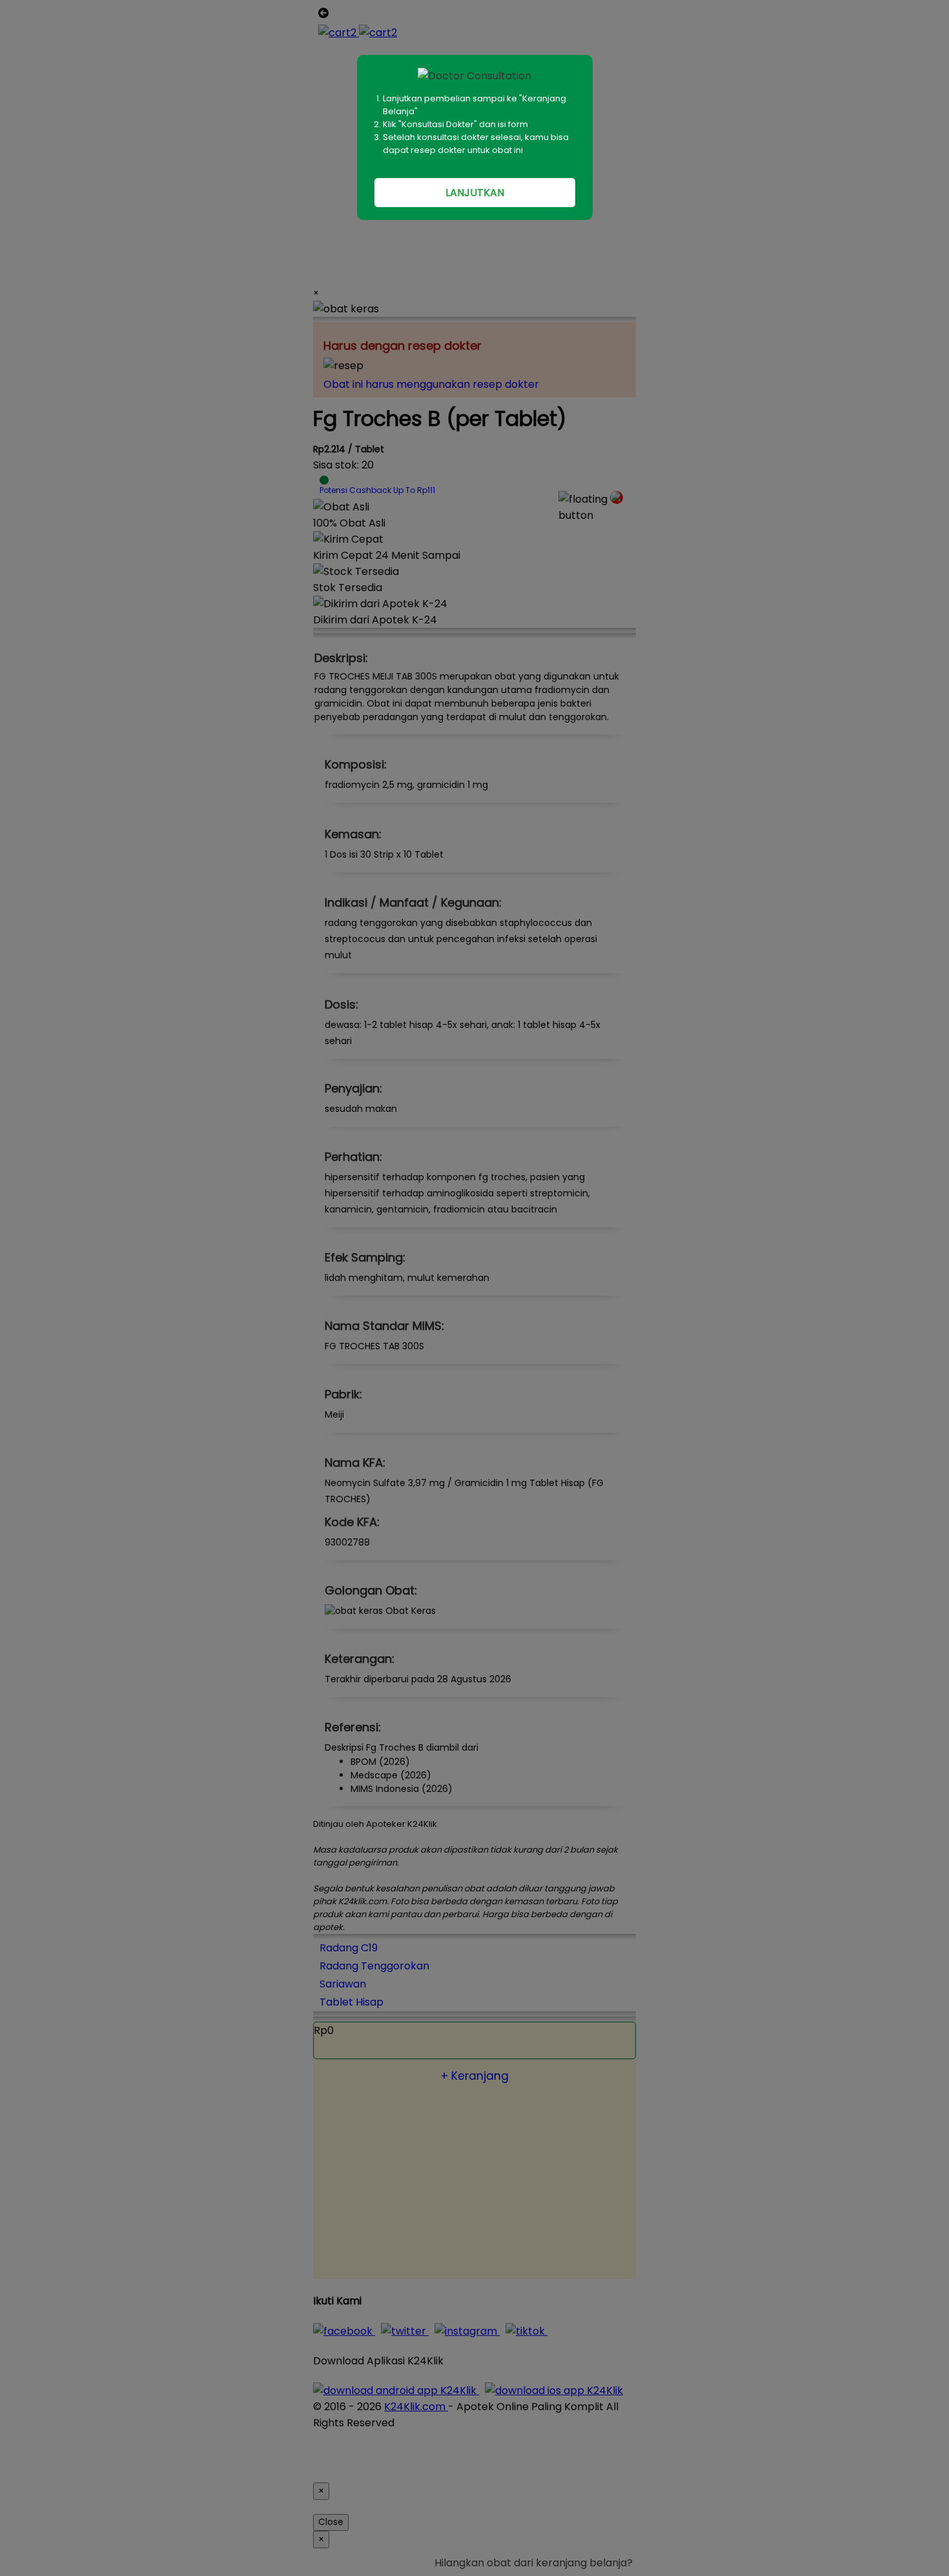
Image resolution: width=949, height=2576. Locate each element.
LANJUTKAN (475, 193)
